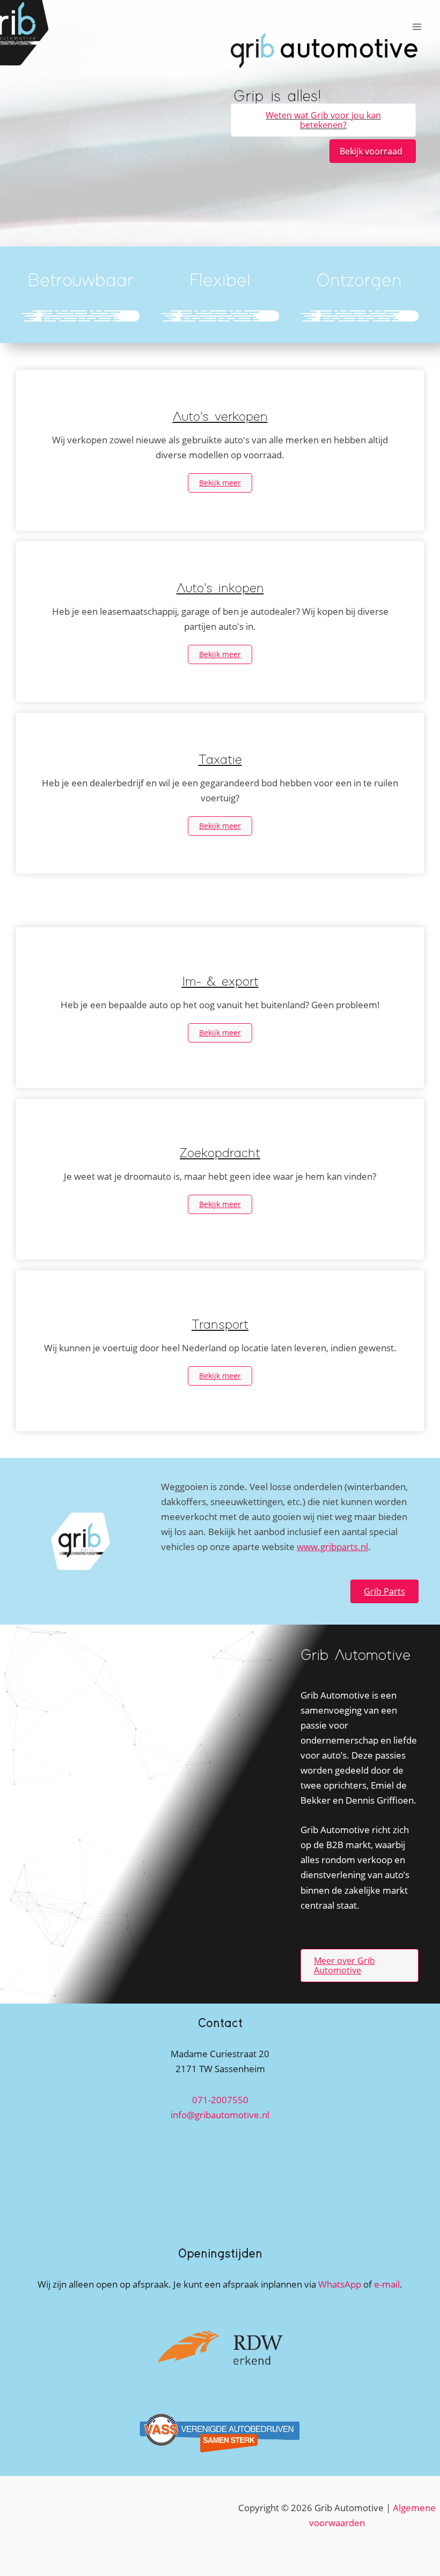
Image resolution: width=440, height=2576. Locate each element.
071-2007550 (220, 2100)
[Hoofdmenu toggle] (417, 27)
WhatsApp (340, 2284)
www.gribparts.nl (332, 1547)
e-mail (387, 2284)
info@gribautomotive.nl (220, 2115)
